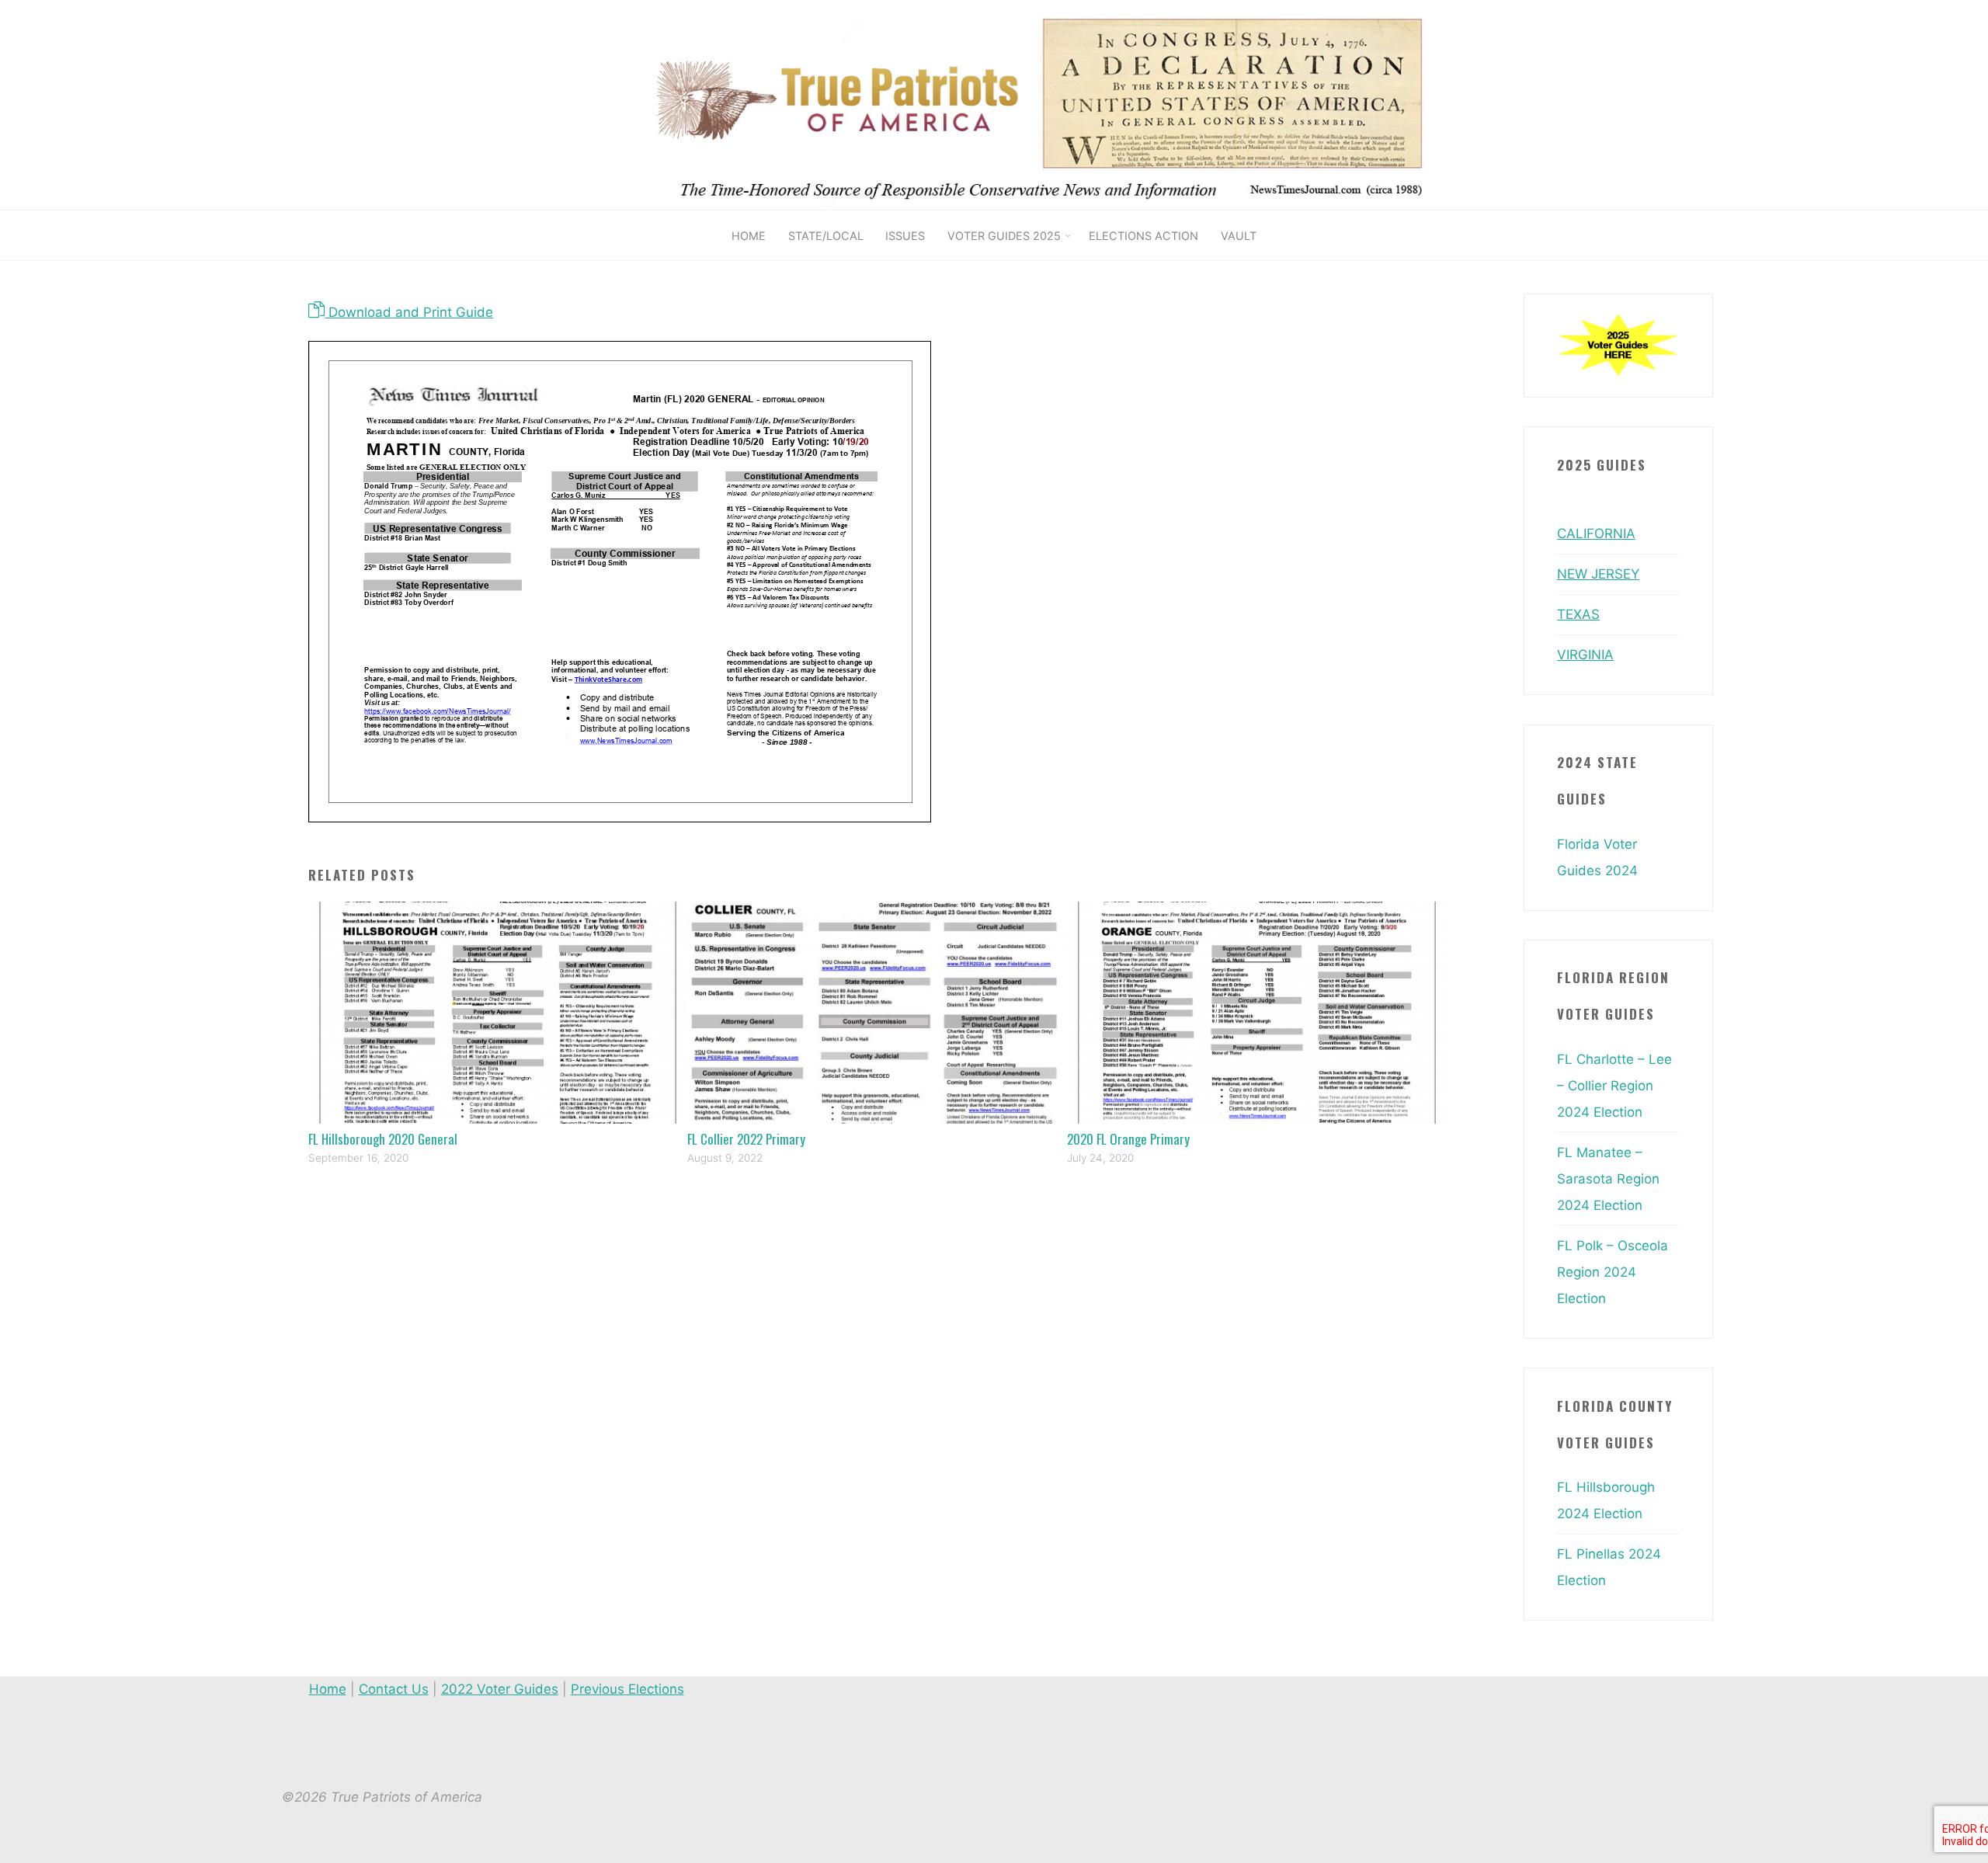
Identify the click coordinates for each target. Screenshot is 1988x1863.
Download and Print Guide (409, 312)
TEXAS (1578, 614)
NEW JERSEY (1598, 574)
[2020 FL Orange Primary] (1257, 1012)
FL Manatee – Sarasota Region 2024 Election (1608, 1179)
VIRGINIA (1585, 655)
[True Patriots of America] (1062, 104)
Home (328, 1689)
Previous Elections (627, 1689)
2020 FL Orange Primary (1128, 1139)
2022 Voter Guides (500, 1689)
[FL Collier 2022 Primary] (877, 1012)
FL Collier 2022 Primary (746, 1139)
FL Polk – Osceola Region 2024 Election (1613, 1272)
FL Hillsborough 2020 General (383, 1139)
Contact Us (394, 1689)
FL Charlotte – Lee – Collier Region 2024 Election (1614, 1086)
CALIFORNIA (1596, 534)
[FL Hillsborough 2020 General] (498, 1012)
